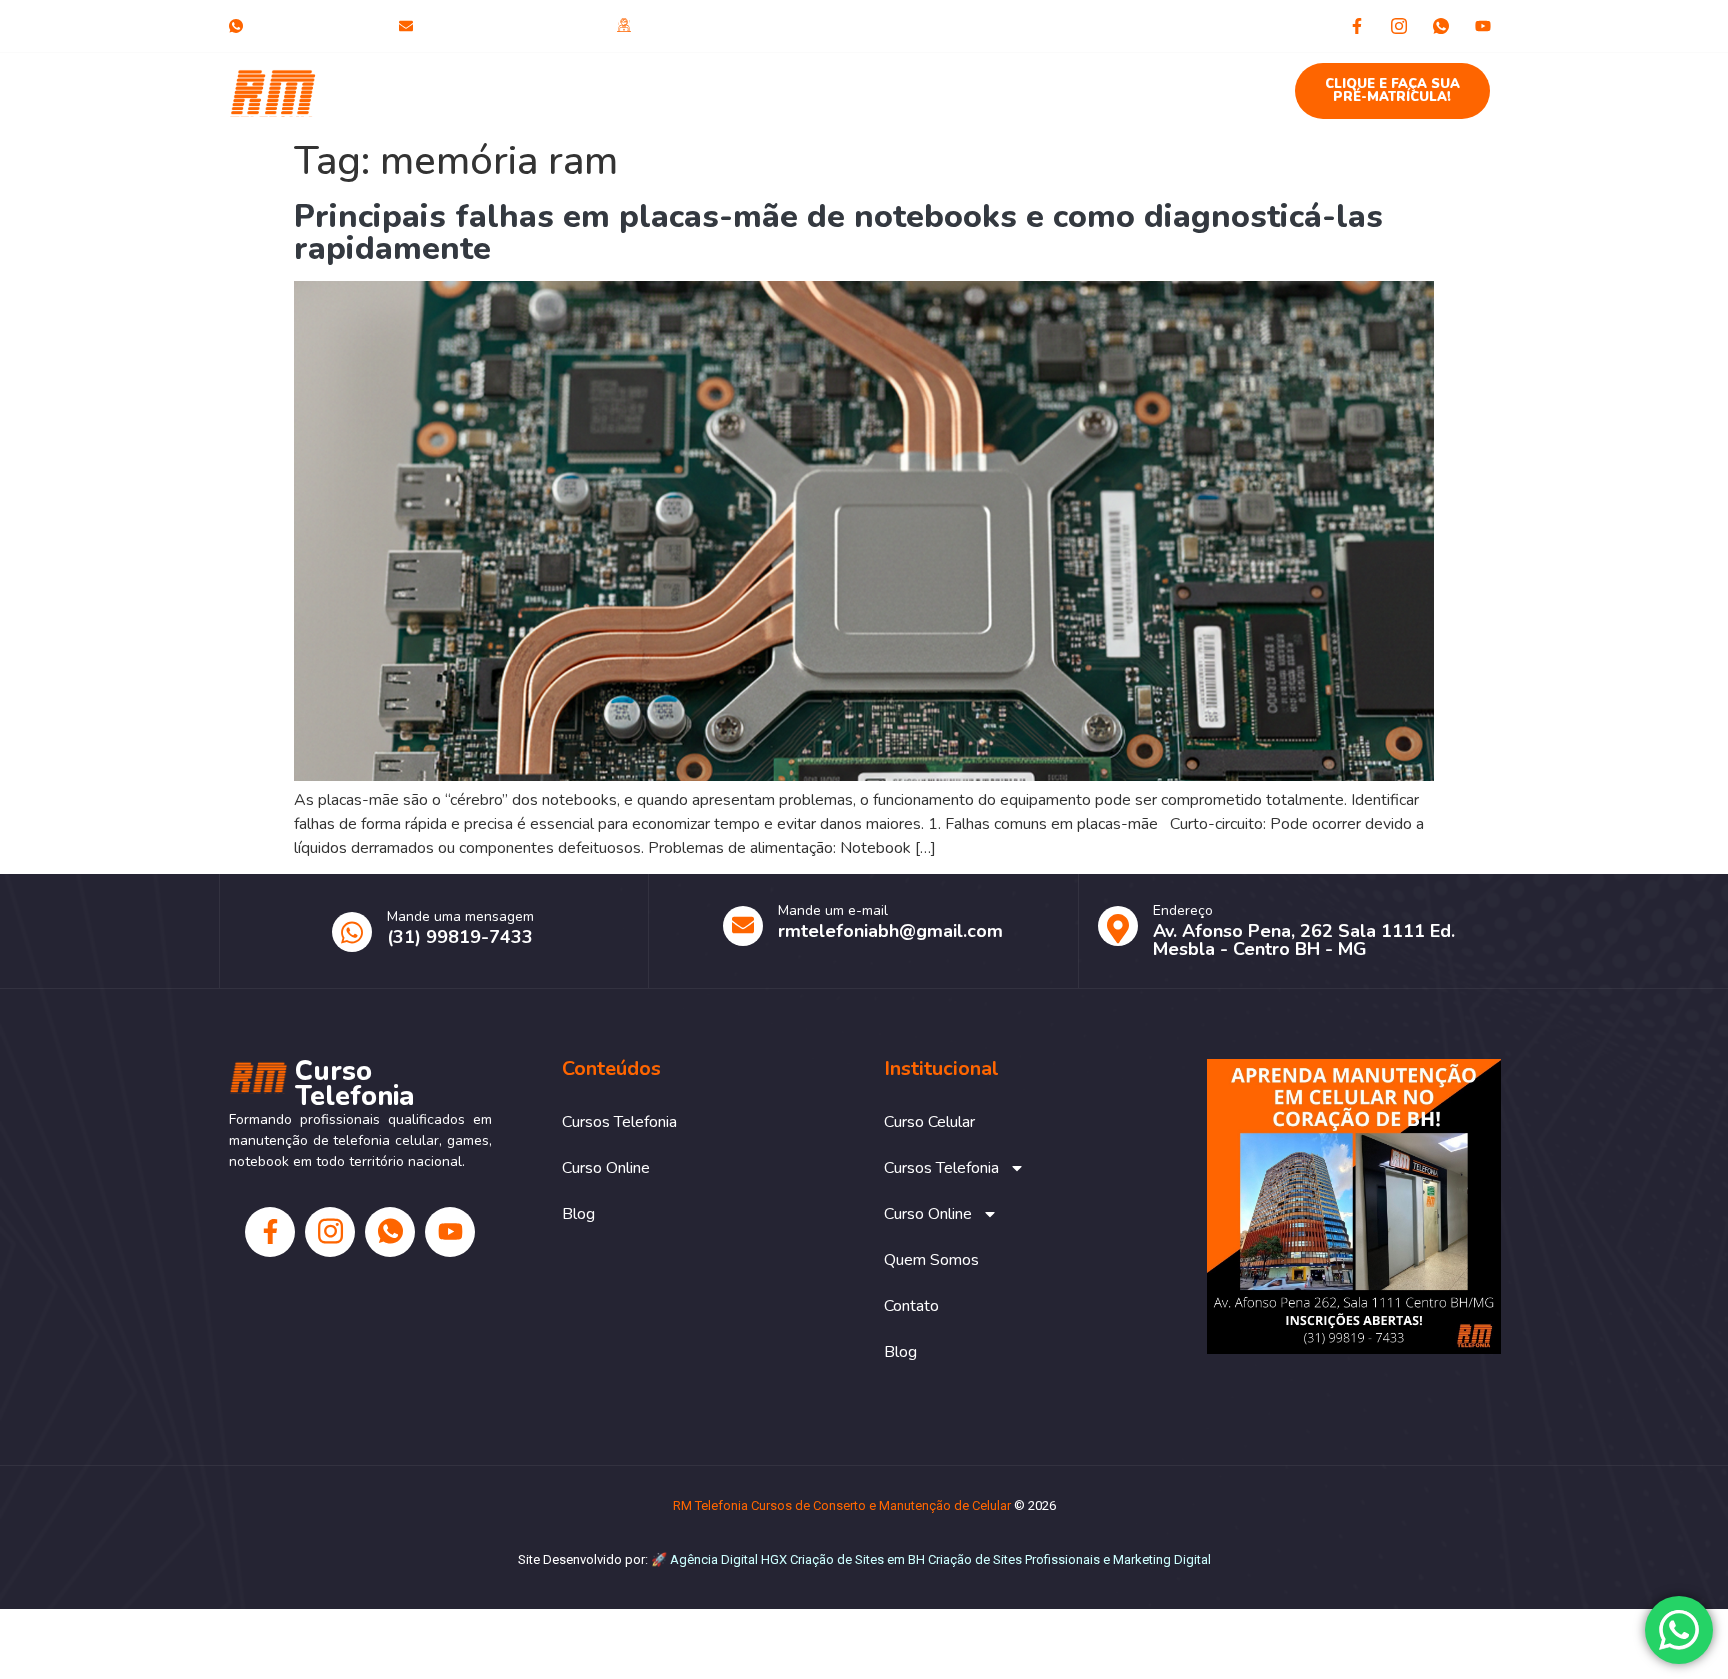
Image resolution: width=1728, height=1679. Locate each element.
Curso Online (855, 81)
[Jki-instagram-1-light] (1399, 26)
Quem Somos (1012, 81)
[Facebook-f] (1357, 26)
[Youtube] (1483, 26)
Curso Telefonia (375, 91)
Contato (1127, 81)
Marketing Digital (1162, 1559)
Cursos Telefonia (687, 81)
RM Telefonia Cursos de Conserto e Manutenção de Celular (842, 1505)
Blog (1211, 81)
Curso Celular (544, 81)
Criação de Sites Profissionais (1014, 1559)
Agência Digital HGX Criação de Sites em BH (797, 1559)
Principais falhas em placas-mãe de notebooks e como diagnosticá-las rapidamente (838, 232)
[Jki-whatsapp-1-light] (1441, 26)
